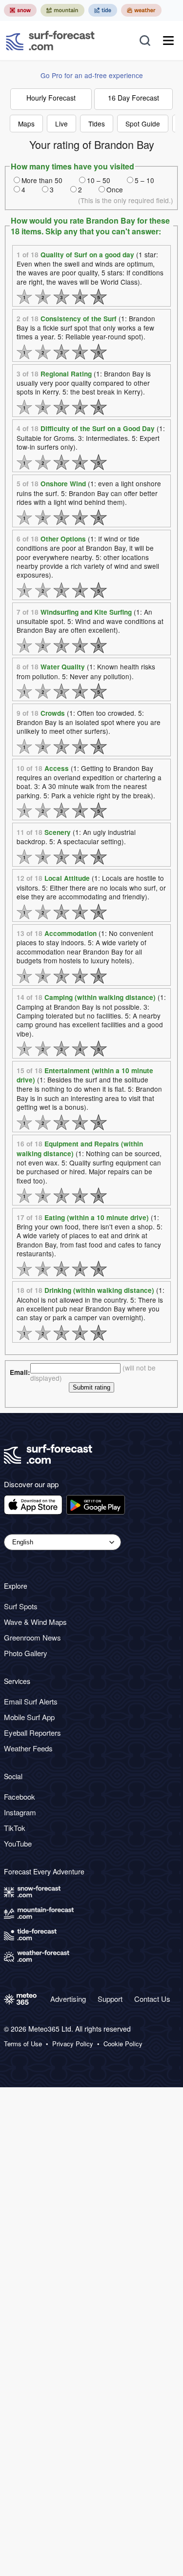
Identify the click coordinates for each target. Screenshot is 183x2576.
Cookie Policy (123, 2044)
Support (110, 1999)
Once (115, 189)
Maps (26, 124)
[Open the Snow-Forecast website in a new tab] (20, 10)
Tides (97, 124)
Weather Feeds (28, 1748)
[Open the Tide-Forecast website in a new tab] (103, 10)
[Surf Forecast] (50, 41)
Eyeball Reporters (32, 1733)
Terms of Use (23, 2044)
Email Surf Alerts (31, 1701)
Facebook (20, 1797)
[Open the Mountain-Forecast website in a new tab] (62, 10)
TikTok (15, 1828)
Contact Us (152, 1999)
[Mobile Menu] (168, 41)
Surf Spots (21, 1606)
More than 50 (42, 180)
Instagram (20, 1812)
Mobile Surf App (29, 1717)
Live (61, 124)
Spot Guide (143, 124)
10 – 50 (99, 180)
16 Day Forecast (133, 98)
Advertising (68, 1999)
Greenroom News (32, 1637)
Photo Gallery (26, 1653)
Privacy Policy (73, 2044)
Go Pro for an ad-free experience (92, 75)
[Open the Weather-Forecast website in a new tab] (141, 10)
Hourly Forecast (51, 98)
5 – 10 (144, 180)
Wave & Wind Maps (35, 1622)
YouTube (18, 1843)
